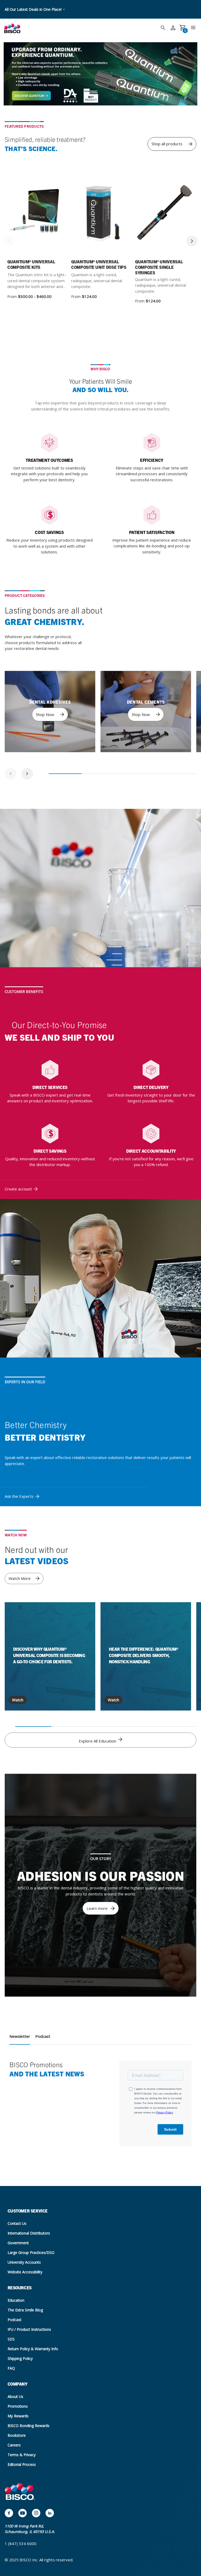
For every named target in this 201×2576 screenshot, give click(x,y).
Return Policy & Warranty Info (33, 2349)
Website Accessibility (25, 2272)
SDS (11, 2339)
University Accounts (24, 2262)
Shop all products (167, 144)
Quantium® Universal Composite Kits (31, 264)
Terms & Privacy (22, 2455)
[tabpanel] (50, 712)
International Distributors (29, 2233)
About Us (15, 2396)
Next (192, 241)
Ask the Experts (19, 1496)
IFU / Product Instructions (29, 2329)
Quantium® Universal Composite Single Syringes (159, 267)
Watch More (20, 1578)
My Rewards (18, 2416)
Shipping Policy (20, 2358)
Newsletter (20, 2036)
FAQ (11, 2368)
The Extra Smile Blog (25, 2310)
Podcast (43, 2036)
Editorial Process (22, 2464)
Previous (9, 241)
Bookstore (17, 2435)
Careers (14, 2445)
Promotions (18, 2406)
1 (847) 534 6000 (21, 2543)
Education (16, 2300)
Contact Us (17, 2223)
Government (18, 2243)
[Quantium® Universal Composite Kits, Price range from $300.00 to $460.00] (37, 214)
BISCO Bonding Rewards (29, 2426)
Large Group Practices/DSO (31, 2252)
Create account (18, 1189)
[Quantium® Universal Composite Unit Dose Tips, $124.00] (100, 214)
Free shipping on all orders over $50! (35, 9)
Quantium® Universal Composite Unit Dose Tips (99, 264)
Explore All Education (98, 1741)
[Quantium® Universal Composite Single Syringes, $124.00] (164, 214)
